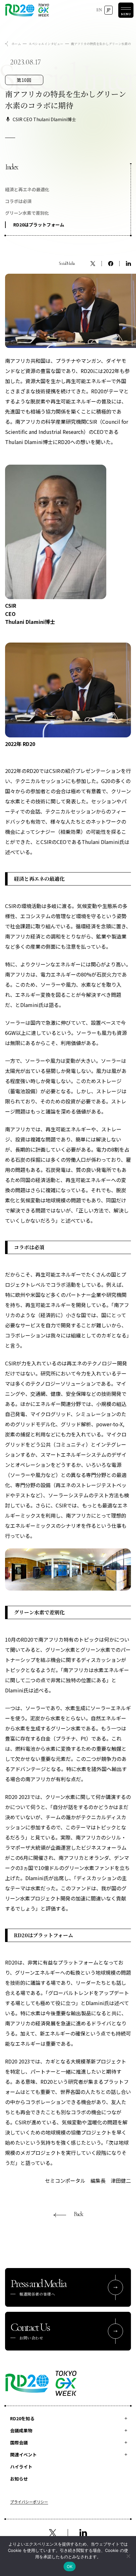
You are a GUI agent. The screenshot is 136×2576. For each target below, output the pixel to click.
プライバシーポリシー (29, 2502)
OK (70, 2566)
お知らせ (19, 2479)
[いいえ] (128, 2556)
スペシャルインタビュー (46, 44)
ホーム (16, 44)
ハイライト (21, 2467)
